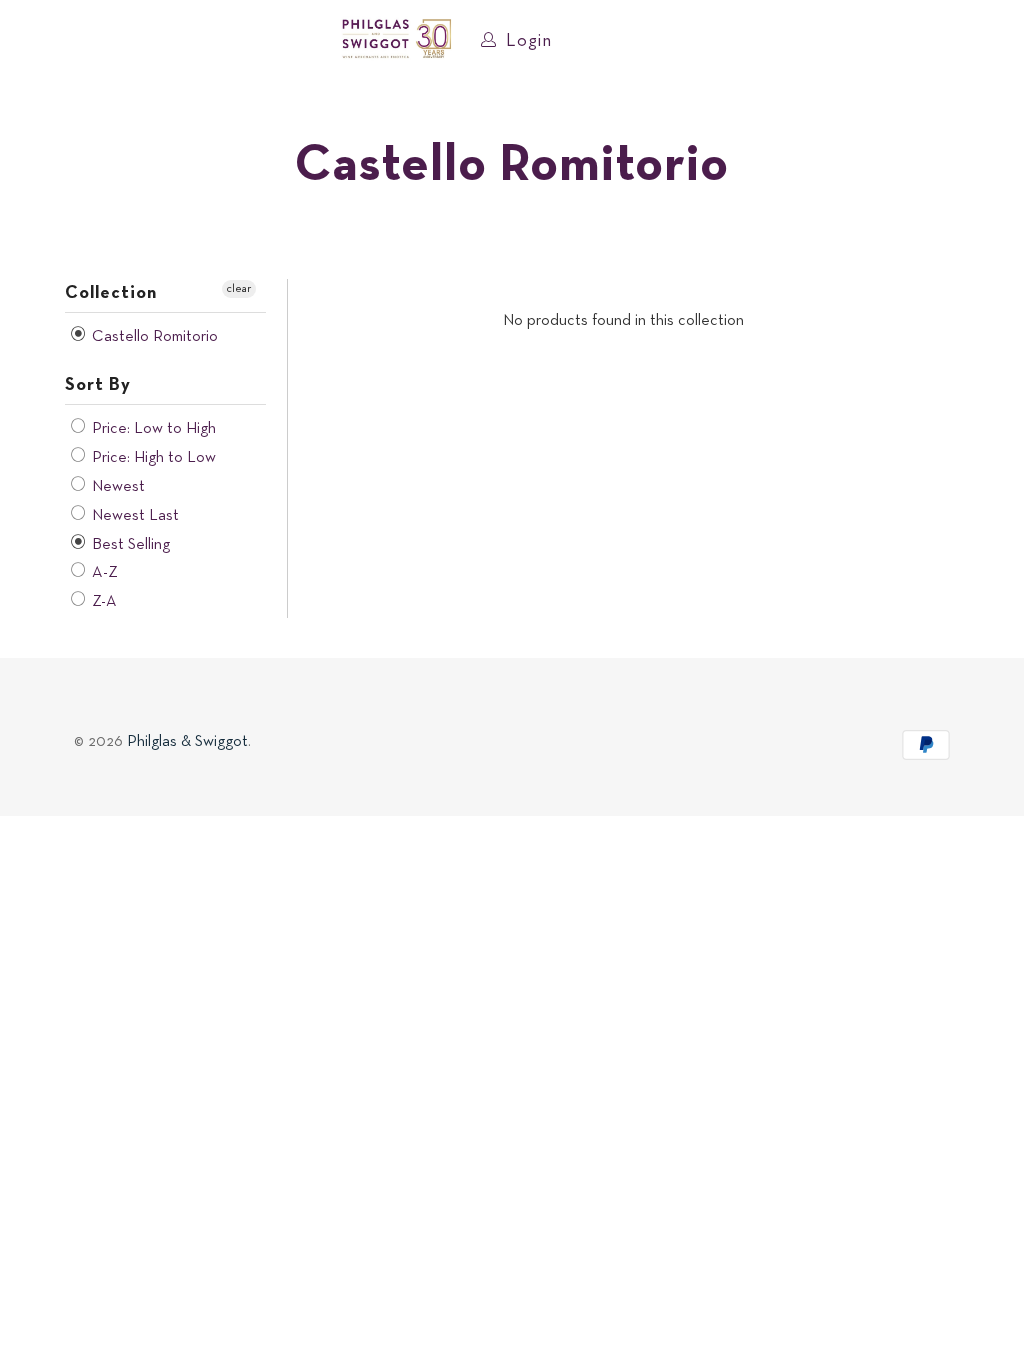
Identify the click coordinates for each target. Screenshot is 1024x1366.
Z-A (102, 602)
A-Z (103, 573)
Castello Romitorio (153, 337)
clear (239, 289)
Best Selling (129, 545)
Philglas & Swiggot (187, 742)
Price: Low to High (152, 429)
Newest (116, 487)
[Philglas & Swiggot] (396, 40)
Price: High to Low (152, 458)
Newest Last (133, 516)
